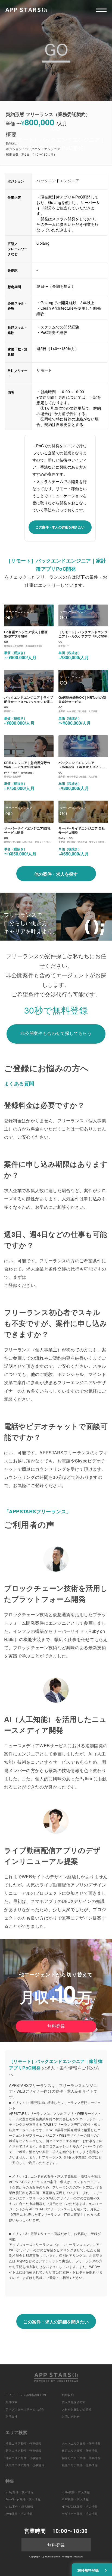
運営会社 (11, 2417)
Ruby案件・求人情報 (19, 2492)
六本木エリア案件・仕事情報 (81, 2444)
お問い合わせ (71, 2417)
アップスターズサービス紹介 (25, 2409)
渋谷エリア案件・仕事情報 (23, 2444)
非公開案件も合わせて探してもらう (56, 1033)
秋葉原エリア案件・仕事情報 (25, 2465)
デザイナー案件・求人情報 (80, 2514)
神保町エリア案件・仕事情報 (81, 2458)
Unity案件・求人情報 (19, 2507)
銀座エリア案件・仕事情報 (80, 2465)
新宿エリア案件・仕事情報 (23, 2451)
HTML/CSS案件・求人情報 (80, 2507)
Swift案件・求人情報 (19, 2514)
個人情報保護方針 (74, 2402)
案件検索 (11, 2402)
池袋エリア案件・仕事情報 (23, 2458)
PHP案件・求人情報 (75, 2499)
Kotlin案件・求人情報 (76, 2492)
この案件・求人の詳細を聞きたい (60, 527)
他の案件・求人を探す (56, 874)
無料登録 (56, 2026)
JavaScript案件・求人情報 (23, 2499)
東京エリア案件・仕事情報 (80, 2451)
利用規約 (68, 2395)
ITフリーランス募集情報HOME (26, 2395)
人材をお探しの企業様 (77, 2409)
